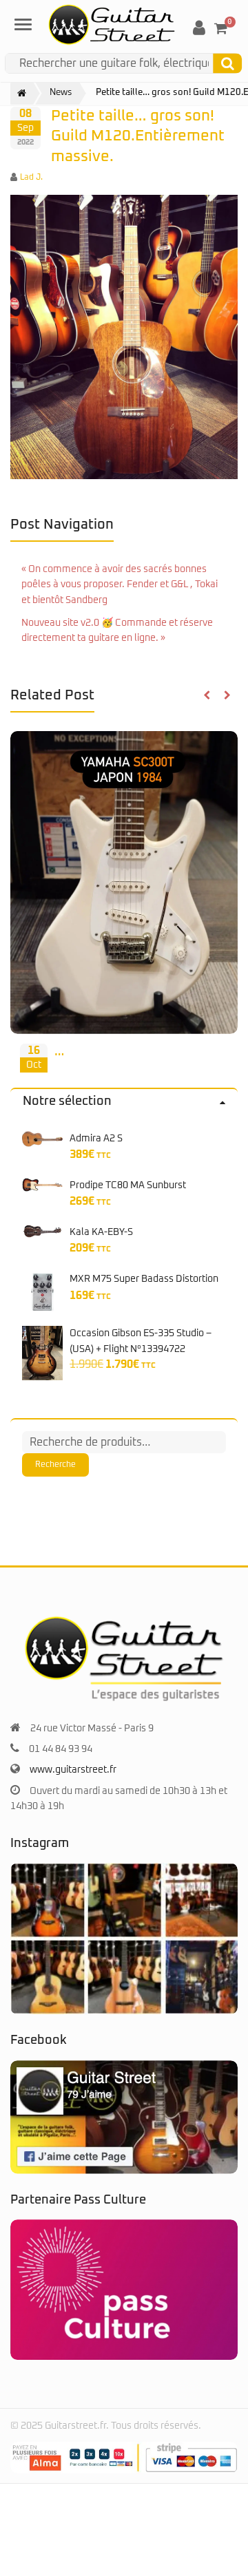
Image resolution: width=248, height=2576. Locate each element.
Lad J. (31, 178)
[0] (221, 28)
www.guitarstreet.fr (73, 1770)
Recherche (55, 1465)
